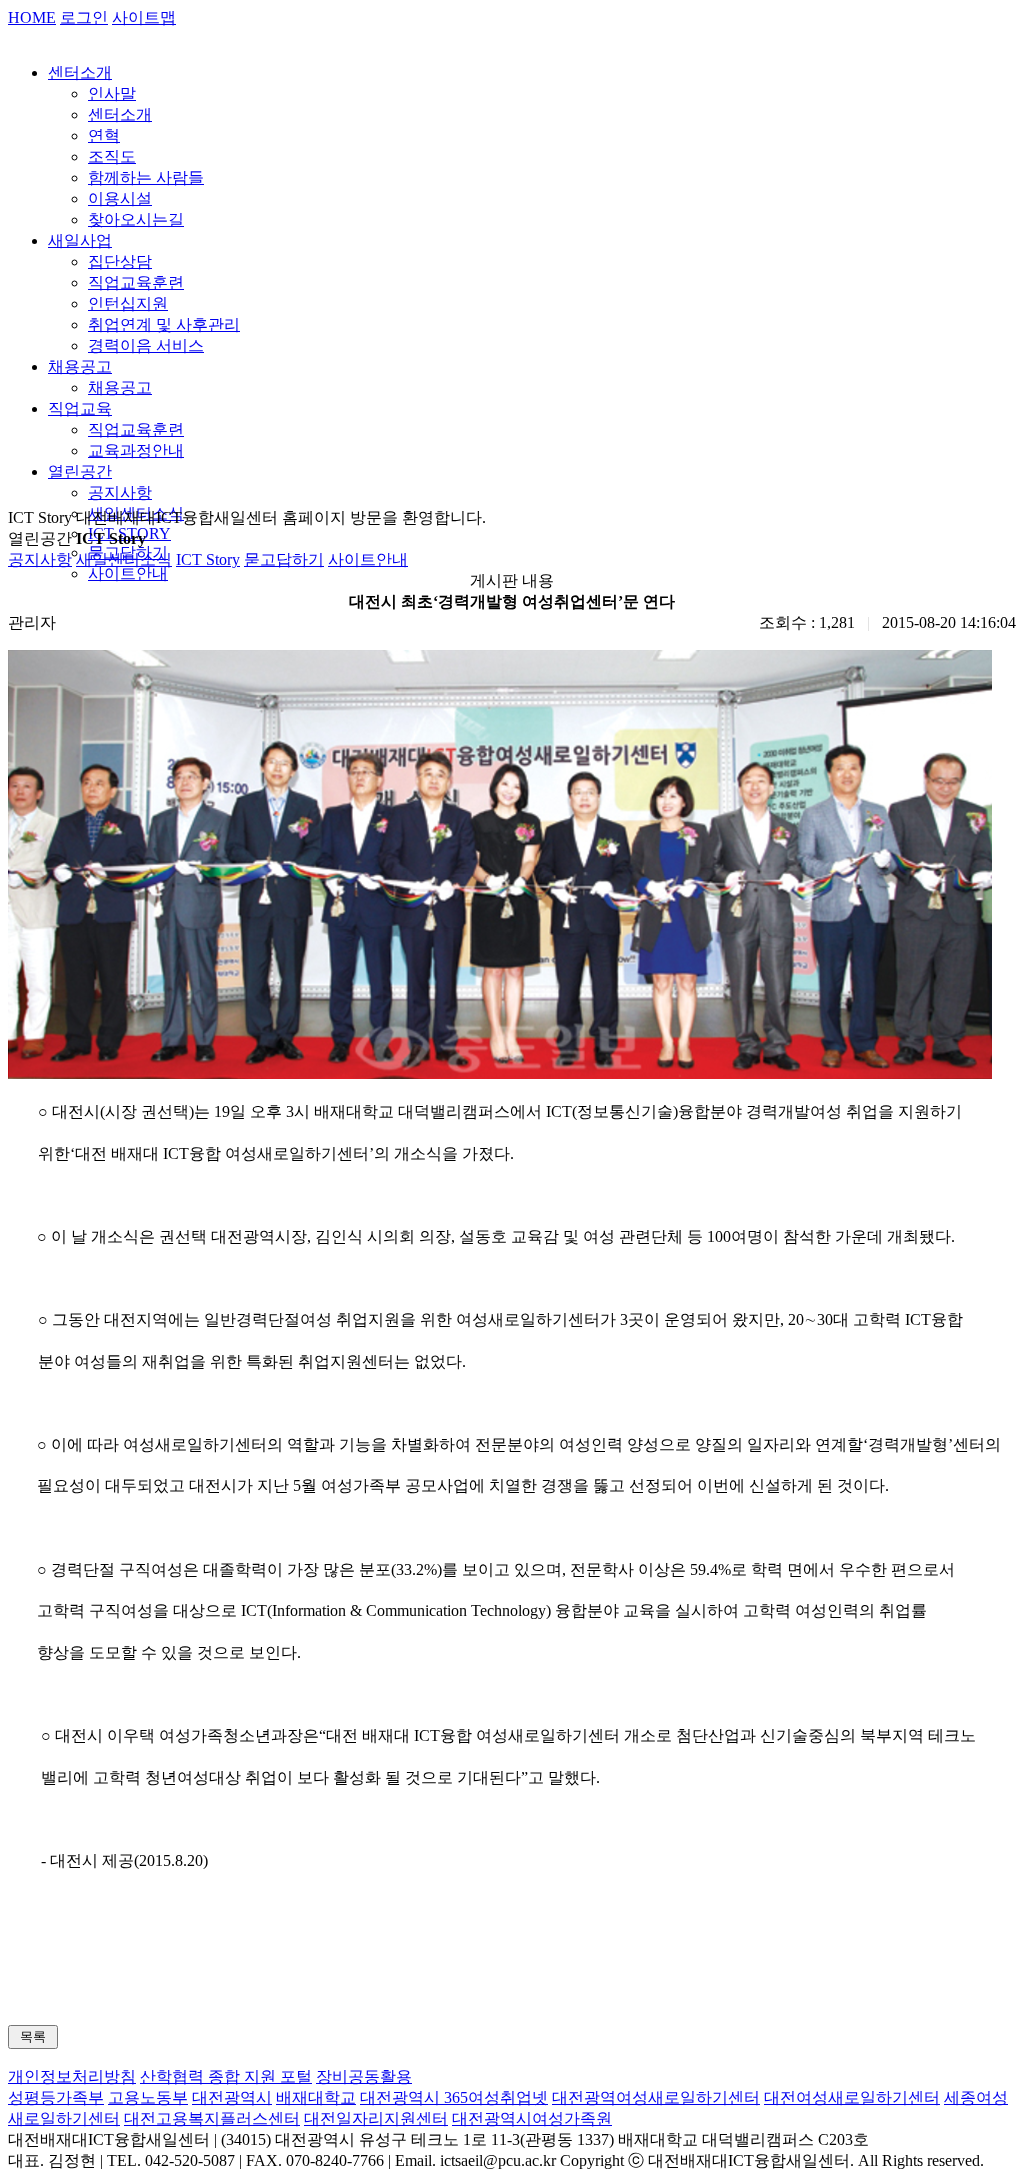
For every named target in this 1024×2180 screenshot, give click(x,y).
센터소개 (80, 72)
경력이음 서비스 (146, 345)
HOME (32, 17)
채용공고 (80, 366)
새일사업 (80, 240)
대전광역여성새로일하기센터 (656, 2097)
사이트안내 (128, 573)
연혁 (104, 135)
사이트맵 (144, 17)
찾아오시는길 (136, 219)
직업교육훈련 (136, 282)
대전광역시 (232, 2097)
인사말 (112, 93)
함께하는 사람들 (146, 177)
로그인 (84, 17)
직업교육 (80, 408)
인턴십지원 (128, 303)
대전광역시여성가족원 (532, 2118)
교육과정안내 (136, 450)
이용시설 (120, 198)
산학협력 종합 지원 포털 (226, 2076)
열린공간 (80, 471)
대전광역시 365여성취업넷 (454, 2097)
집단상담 (120, 261)
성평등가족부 (56, 2097)
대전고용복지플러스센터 (212, 2118)
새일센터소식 (124, 559)
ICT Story (208, 559)
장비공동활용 (364, 2076)
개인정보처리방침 (72, 2076)
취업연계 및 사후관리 (164, 324)
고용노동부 (148, 2097)
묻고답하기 (284, 559)
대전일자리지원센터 (376, 2118)
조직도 (112, 156)
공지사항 (120, 492)
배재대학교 (316, 2097)
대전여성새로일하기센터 (852, 2097)
